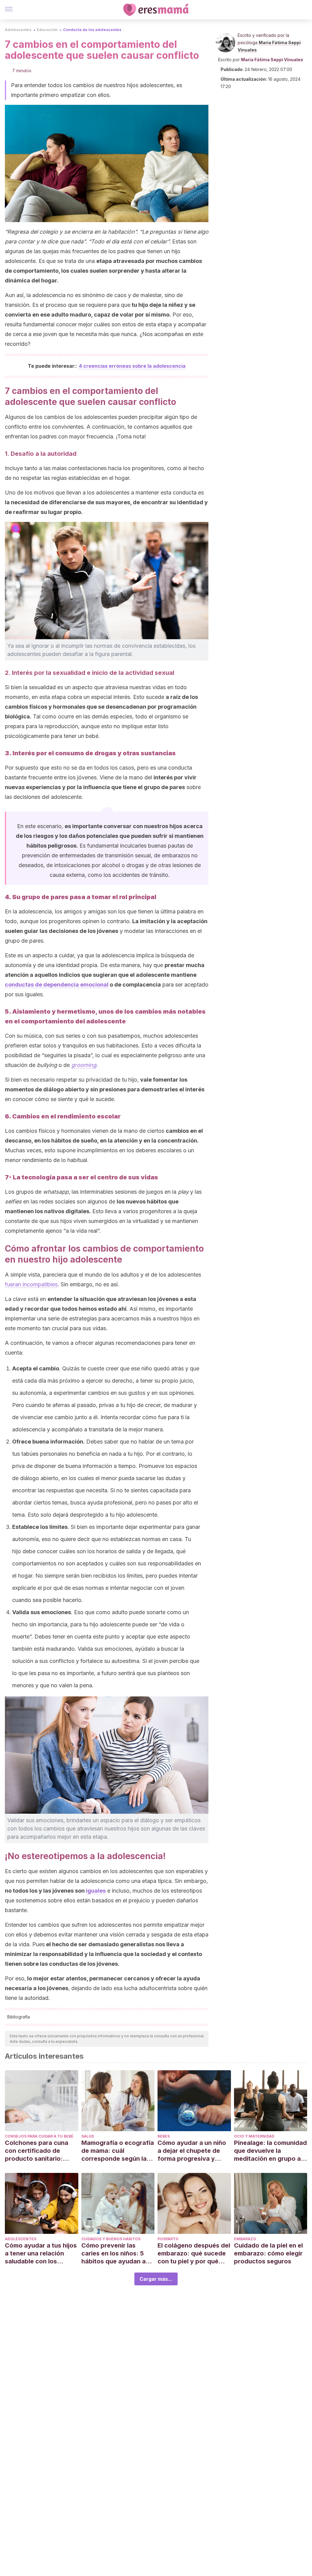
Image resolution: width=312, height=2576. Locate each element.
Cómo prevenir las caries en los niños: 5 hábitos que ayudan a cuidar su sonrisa (113, 2254)
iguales (96, 1891)
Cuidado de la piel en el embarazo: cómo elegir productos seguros (268, 2253)
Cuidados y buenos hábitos (111, 2239)
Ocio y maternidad (254, 2136)
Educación (47, 30)
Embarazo (245, 2239)
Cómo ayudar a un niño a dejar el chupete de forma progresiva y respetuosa (192, 2151)
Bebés (164, 2136)
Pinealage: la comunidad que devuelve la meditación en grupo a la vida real (270, 2151)
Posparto (168, 2239)
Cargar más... (156, 2279)
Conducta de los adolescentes (92, 30)
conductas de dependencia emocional (57, 985)
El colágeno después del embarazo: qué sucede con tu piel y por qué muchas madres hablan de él (194, 2254)
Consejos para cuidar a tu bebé (39, 2136)
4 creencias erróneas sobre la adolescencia (132, 366)
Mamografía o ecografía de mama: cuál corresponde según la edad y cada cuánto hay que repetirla (118, 2151)
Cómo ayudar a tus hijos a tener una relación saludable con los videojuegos (41, 2254)
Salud (88, 2136)
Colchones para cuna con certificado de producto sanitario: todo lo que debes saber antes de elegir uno (41, 2151)
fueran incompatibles (31, 1284)
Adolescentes (18, 30)
